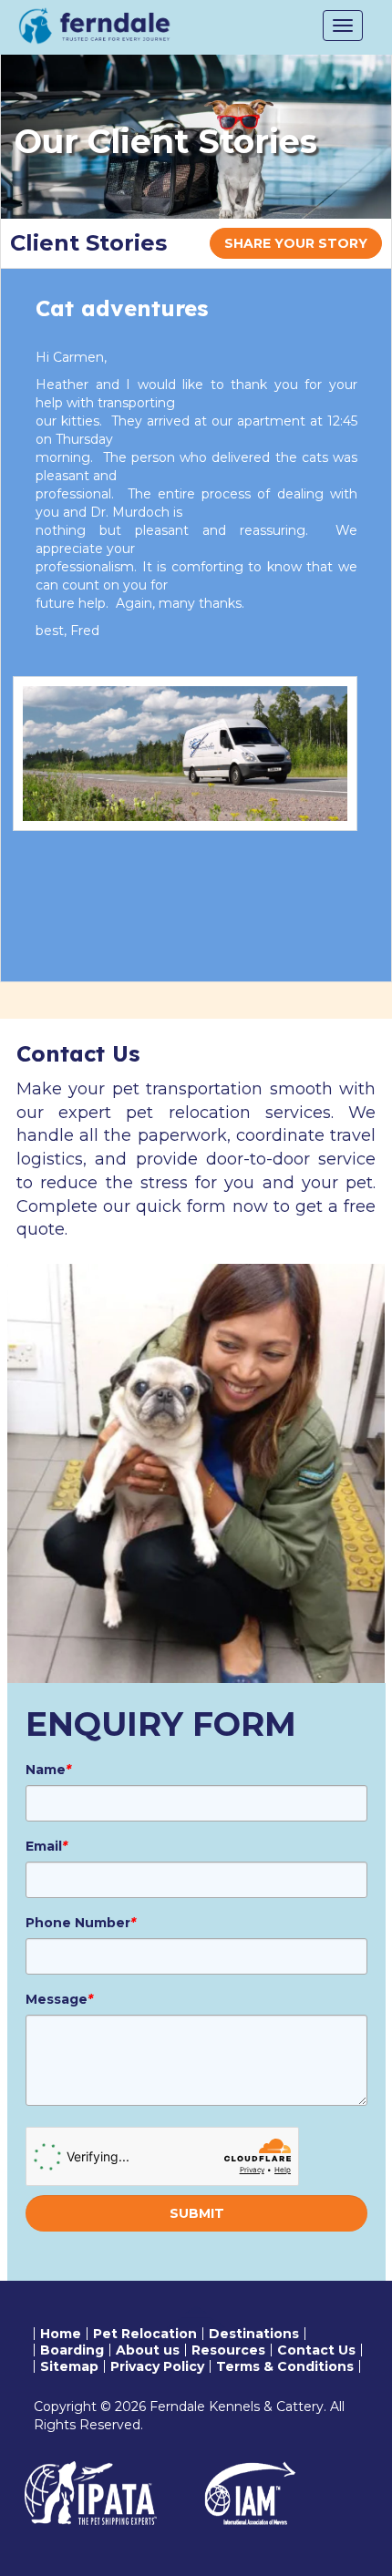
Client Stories (88, 243)
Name (48, 1770)
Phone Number (81, 1923)
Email (46, 1846)
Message (59, 1999)
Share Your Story (296, 243)
